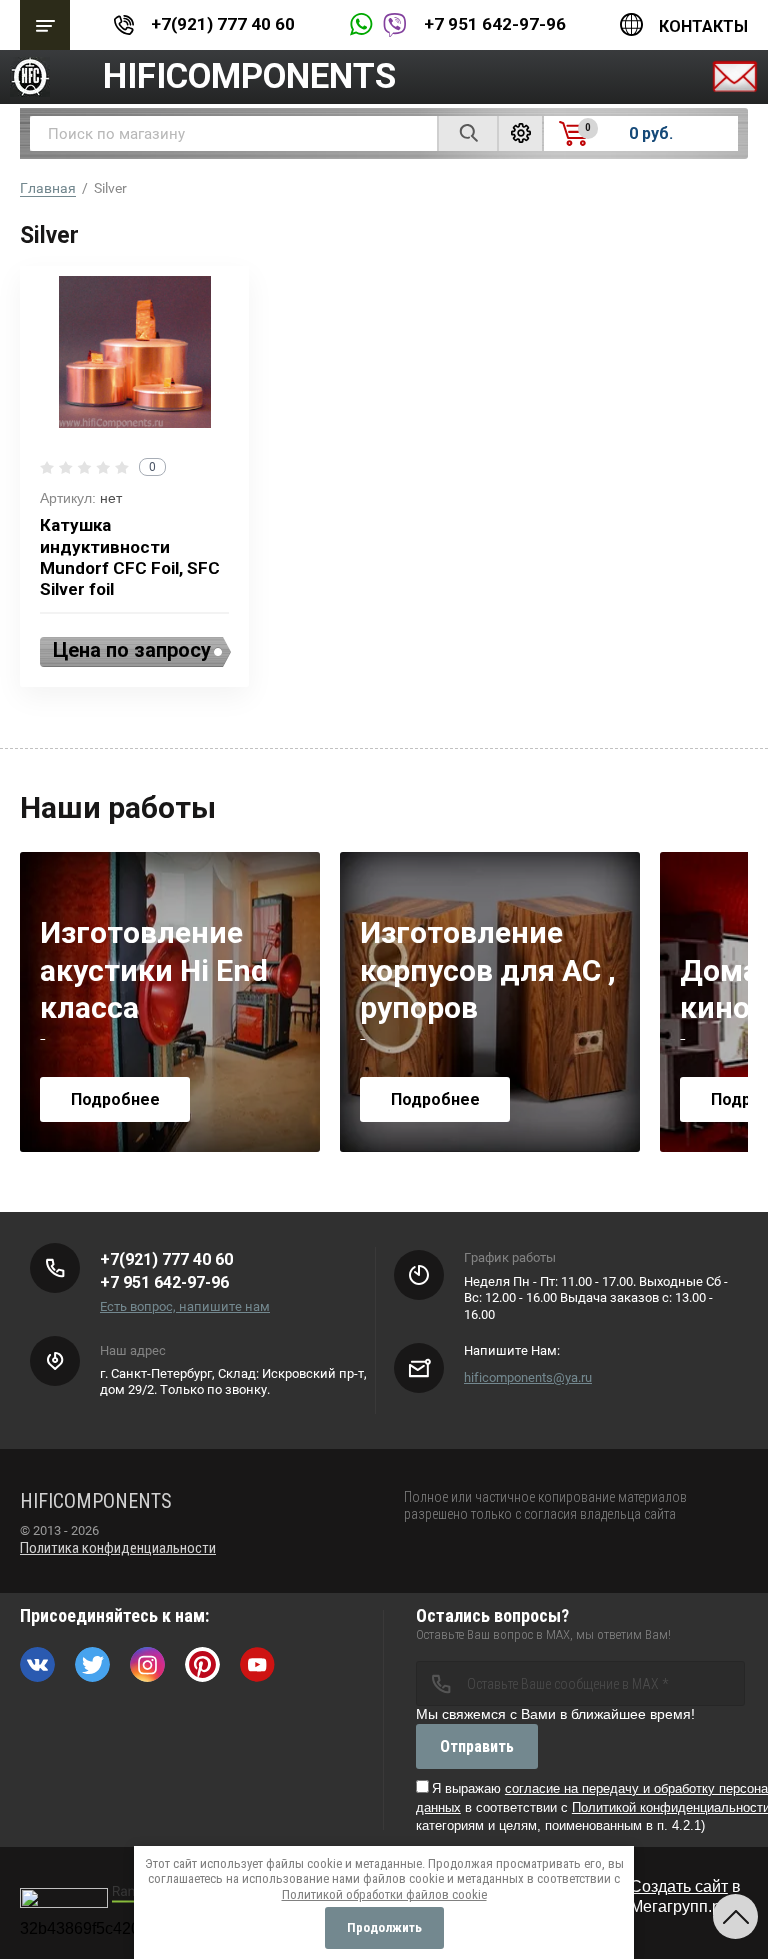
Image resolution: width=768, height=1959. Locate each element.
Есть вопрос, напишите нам (185, 1306)
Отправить (477, 1746)
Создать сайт (679, 1886)
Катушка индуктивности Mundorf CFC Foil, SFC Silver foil (130, 557)
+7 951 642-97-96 (495, 24)
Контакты (703, 26)
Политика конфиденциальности (118, 1548)
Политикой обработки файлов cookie (384, 1894)
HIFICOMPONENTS (249, 76)
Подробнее (115, 1099)
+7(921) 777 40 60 (223, 24)
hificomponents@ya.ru (528, 1377)
